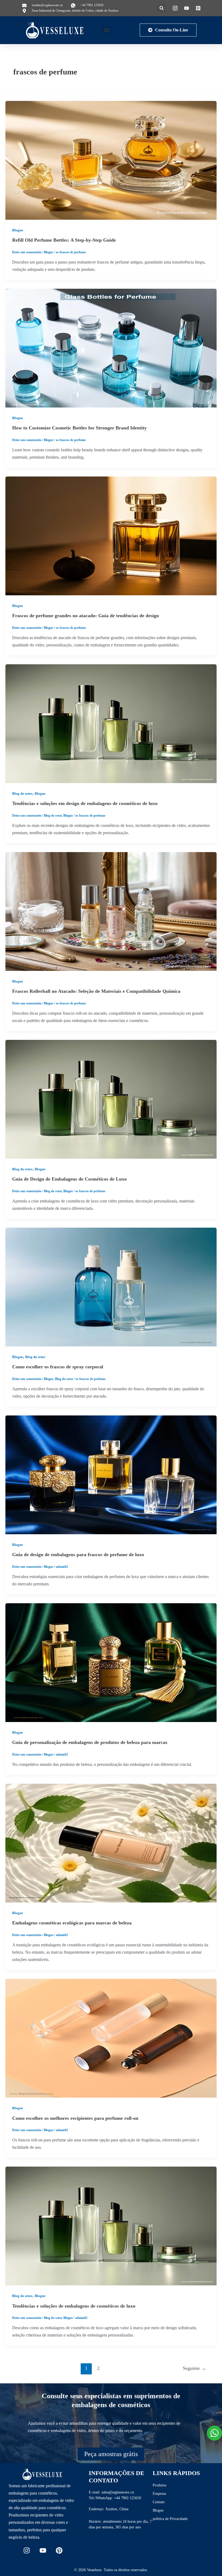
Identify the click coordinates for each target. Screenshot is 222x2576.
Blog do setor (22, 794)
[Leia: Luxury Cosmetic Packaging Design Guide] (111, 1099)
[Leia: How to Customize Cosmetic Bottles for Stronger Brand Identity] (111, 348)
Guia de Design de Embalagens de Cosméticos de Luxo (69, 1179)
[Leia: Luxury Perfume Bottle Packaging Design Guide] (111, 1474)
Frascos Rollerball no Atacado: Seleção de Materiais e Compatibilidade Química (96, 991)
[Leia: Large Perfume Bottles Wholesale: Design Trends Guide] (111, 535)
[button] (161, 8)
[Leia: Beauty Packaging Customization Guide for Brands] (111, 1662)
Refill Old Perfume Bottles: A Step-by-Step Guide (64, 240)
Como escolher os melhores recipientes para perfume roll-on (75, 2118)
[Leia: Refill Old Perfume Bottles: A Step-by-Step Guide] (111, 160)
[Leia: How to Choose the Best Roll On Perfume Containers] (111, 2038)
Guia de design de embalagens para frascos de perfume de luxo (78, 1555)
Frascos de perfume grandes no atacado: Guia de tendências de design (86, 616)
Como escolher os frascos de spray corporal (58, 1367)
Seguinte (194, 2368)
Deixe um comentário (27, 252)
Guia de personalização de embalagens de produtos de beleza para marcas (90, 1742)
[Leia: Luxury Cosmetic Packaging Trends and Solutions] (111, 2225)
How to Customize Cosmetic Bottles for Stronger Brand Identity (79, 428)
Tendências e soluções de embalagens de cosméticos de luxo (74, 2306)
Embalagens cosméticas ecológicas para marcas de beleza (72, 1923)
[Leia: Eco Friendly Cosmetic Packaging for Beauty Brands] (111, 1843)
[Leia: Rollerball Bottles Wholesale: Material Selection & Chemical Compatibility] (111, 911)
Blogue (18, 230)
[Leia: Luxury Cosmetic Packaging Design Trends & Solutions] (111, 723)
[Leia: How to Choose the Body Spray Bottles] (111, 1287)
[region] (70, 2537)
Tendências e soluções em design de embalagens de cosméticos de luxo (85, 803)
